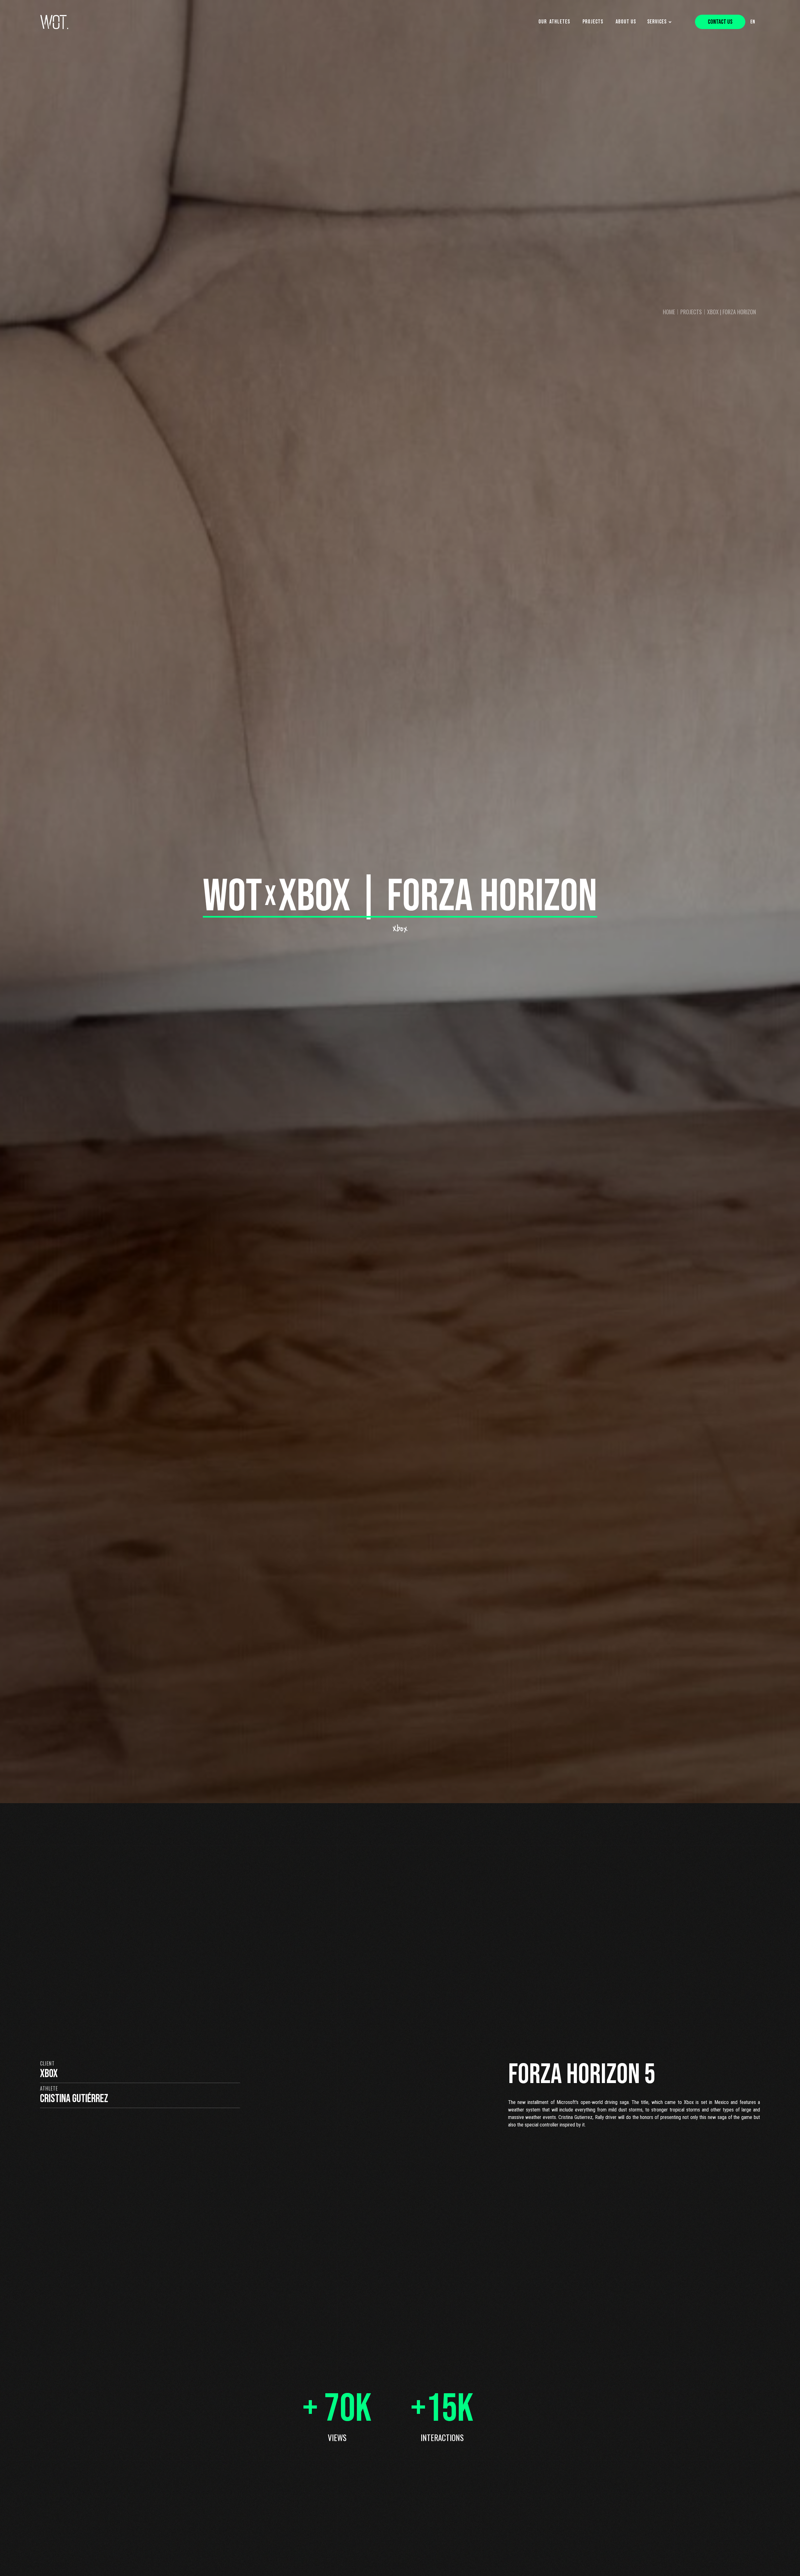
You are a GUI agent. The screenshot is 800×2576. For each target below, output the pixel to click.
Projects (593, 22)
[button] (661, 22)
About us (626, 22)
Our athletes (554, 22)
